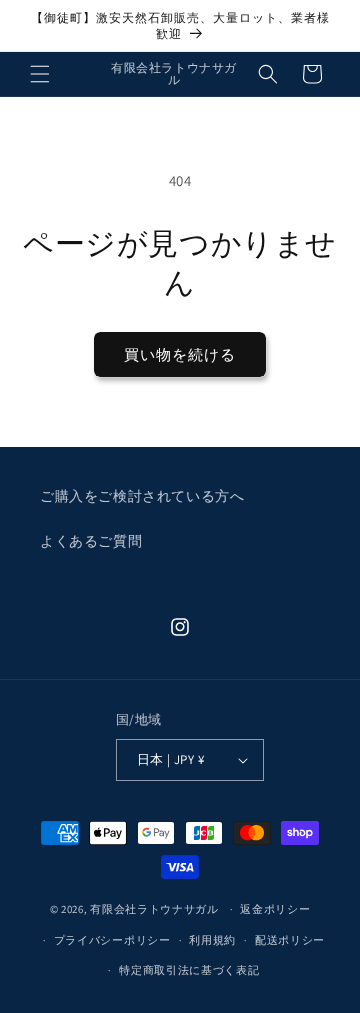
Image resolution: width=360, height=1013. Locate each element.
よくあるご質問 (91, 541)
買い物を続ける (180, 354)
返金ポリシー (275, 909)
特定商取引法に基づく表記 (189, 970)
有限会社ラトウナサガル (154, 909)
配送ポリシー (290, 940)
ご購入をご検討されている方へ (142, 496)
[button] (40, 74)
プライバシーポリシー (112, 940)
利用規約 (212, 940)
